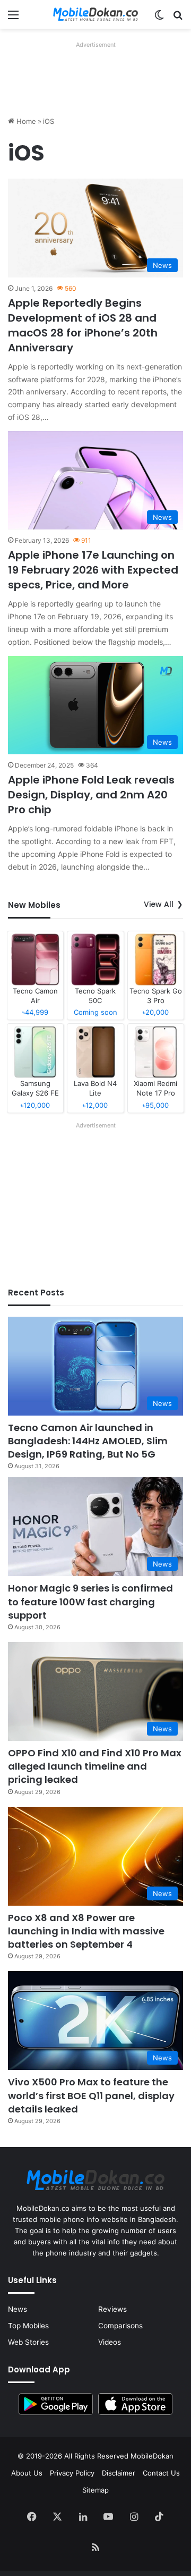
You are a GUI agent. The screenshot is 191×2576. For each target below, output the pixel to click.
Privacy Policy (72, 2473)
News (18, 2309)
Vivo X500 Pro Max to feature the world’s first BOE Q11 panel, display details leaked (91, 2095)
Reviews (112, 2309)
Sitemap (95, 2490)
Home (25, 121)
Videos (110, 2342)
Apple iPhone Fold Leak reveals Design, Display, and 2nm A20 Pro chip (91, 795)
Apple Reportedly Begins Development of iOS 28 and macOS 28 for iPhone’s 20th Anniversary (83, 325)
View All (159, 904)
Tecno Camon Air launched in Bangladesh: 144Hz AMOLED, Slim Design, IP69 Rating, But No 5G (88, 1441)
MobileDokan (152, 2456)
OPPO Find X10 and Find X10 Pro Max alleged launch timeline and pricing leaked (95, 1766)
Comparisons (120, 2326)
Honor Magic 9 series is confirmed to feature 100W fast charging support (90, 1601)
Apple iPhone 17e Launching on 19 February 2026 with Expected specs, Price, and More (93, 570)
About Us (27, 2473)
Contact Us (161, 2473)
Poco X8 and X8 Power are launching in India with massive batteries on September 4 (86, 1931)
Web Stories (28, 2342)
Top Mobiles (28, 2326)
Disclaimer (119, 2473)
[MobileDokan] (95, 14)
